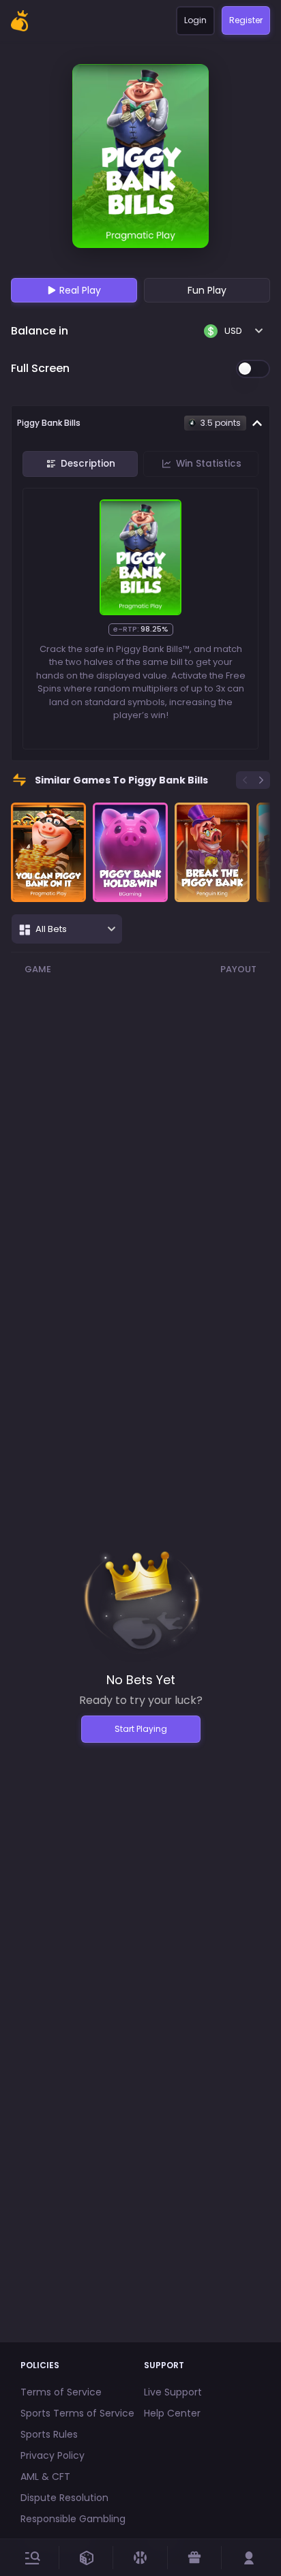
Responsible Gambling (73, 2519)
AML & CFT (45, 2477)
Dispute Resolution (64, 2498)
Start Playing (141, 1729)
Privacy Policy (53, 2455)
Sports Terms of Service (77, 2413)
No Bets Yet (141, 1680)
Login (195, 20)
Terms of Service (61, 2392)
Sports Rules (49, 2434)
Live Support (173, 2392)
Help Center (172, 2413)
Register (246, 20)
